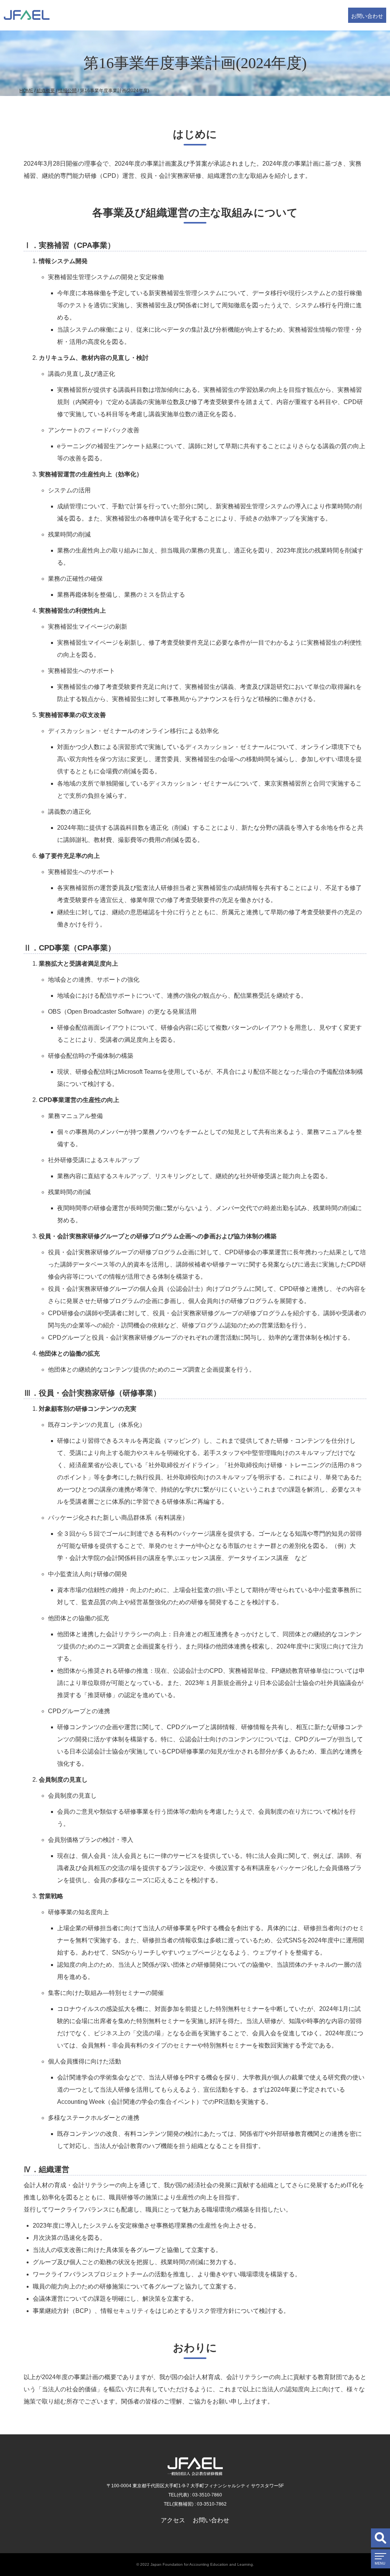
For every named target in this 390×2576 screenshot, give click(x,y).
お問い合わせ (367, 16)
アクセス (173, 2520)
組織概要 (46, 91)
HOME (26, 91)
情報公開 (67, 91)
